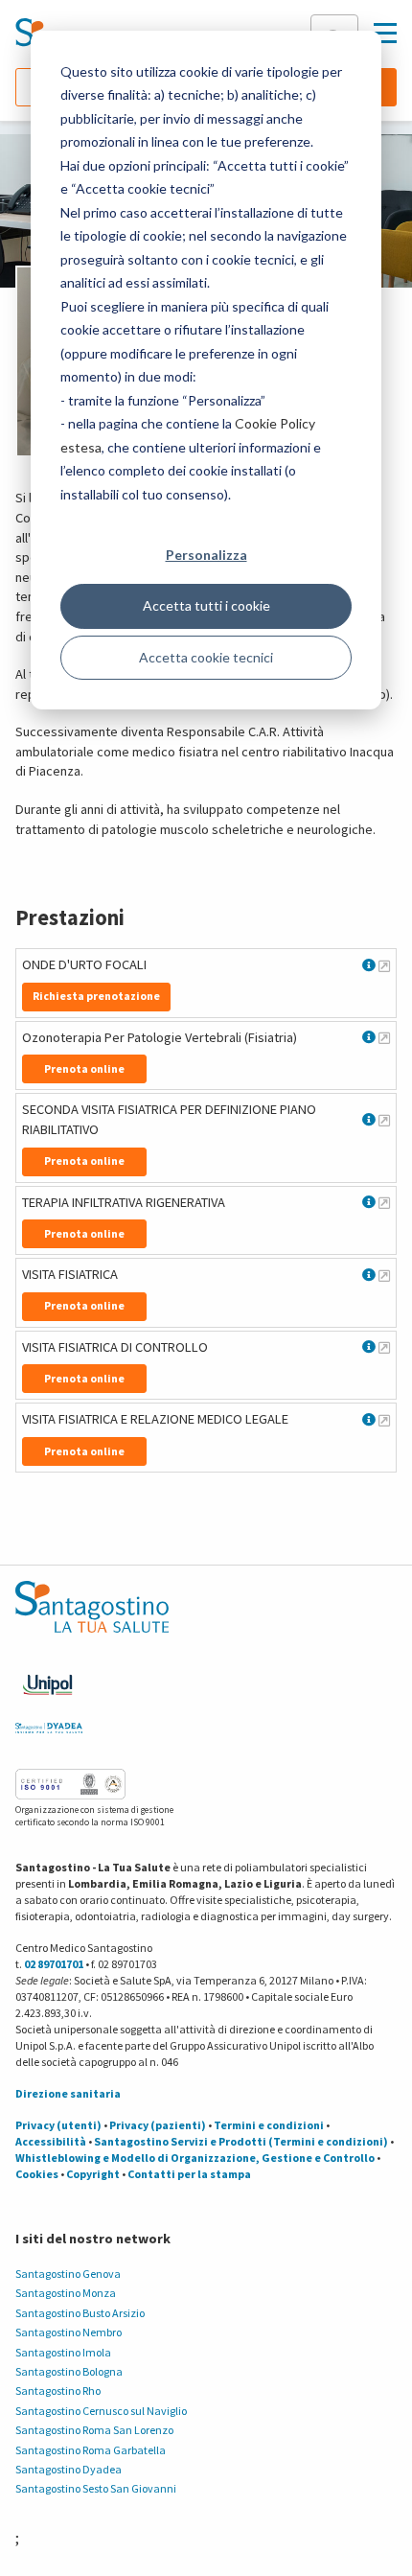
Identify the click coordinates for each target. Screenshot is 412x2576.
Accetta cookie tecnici (206, 657)
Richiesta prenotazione (96, 996)
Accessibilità (51, 2141)
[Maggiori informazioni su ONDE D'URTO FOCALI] (384, 965)
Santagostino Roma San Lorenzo (94, 2430)
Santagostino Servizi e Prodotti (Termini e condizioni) (241, 2141)
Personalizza (206, 555)
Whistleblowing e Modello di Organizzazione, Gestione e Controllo (195, 2158)
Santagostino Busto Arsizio (80, 2313)
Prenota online (84, 1068)
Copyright (93, 2174)
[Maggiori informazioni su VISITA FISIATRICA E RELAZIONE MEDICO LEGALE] (384, 1420)
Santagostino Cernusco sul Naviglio (101, 2411)
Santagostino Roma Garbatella (91, 2450)
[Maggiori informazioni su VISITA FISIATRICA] (384, 1275)
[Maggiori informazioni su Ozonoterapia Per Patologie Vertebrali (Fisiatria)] (384, 1037)
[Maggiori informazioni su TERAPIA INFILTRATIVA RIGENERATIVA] (384, 1202)
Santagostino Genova (68, 2274)
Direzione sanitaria (68, 2093)
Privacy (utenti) (58, 2125)
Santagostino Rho (58, 2390)
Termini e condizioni (269, 2125)
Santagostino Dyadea (69, 2469)
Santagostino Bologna (69, 2371)
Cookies (37, 2174)
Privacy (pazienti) (158, 2125)
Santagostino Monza (66, 2293)
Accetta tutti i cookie (206, 605)
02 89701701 (54, 1964)
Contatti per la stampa (189, 2174)
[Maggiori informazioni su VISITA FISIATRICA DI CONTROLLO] (384, 1347)
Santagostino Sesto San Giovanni (96, 2488)
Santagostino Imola (63, 2352)
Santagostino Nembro (69, 2332)
